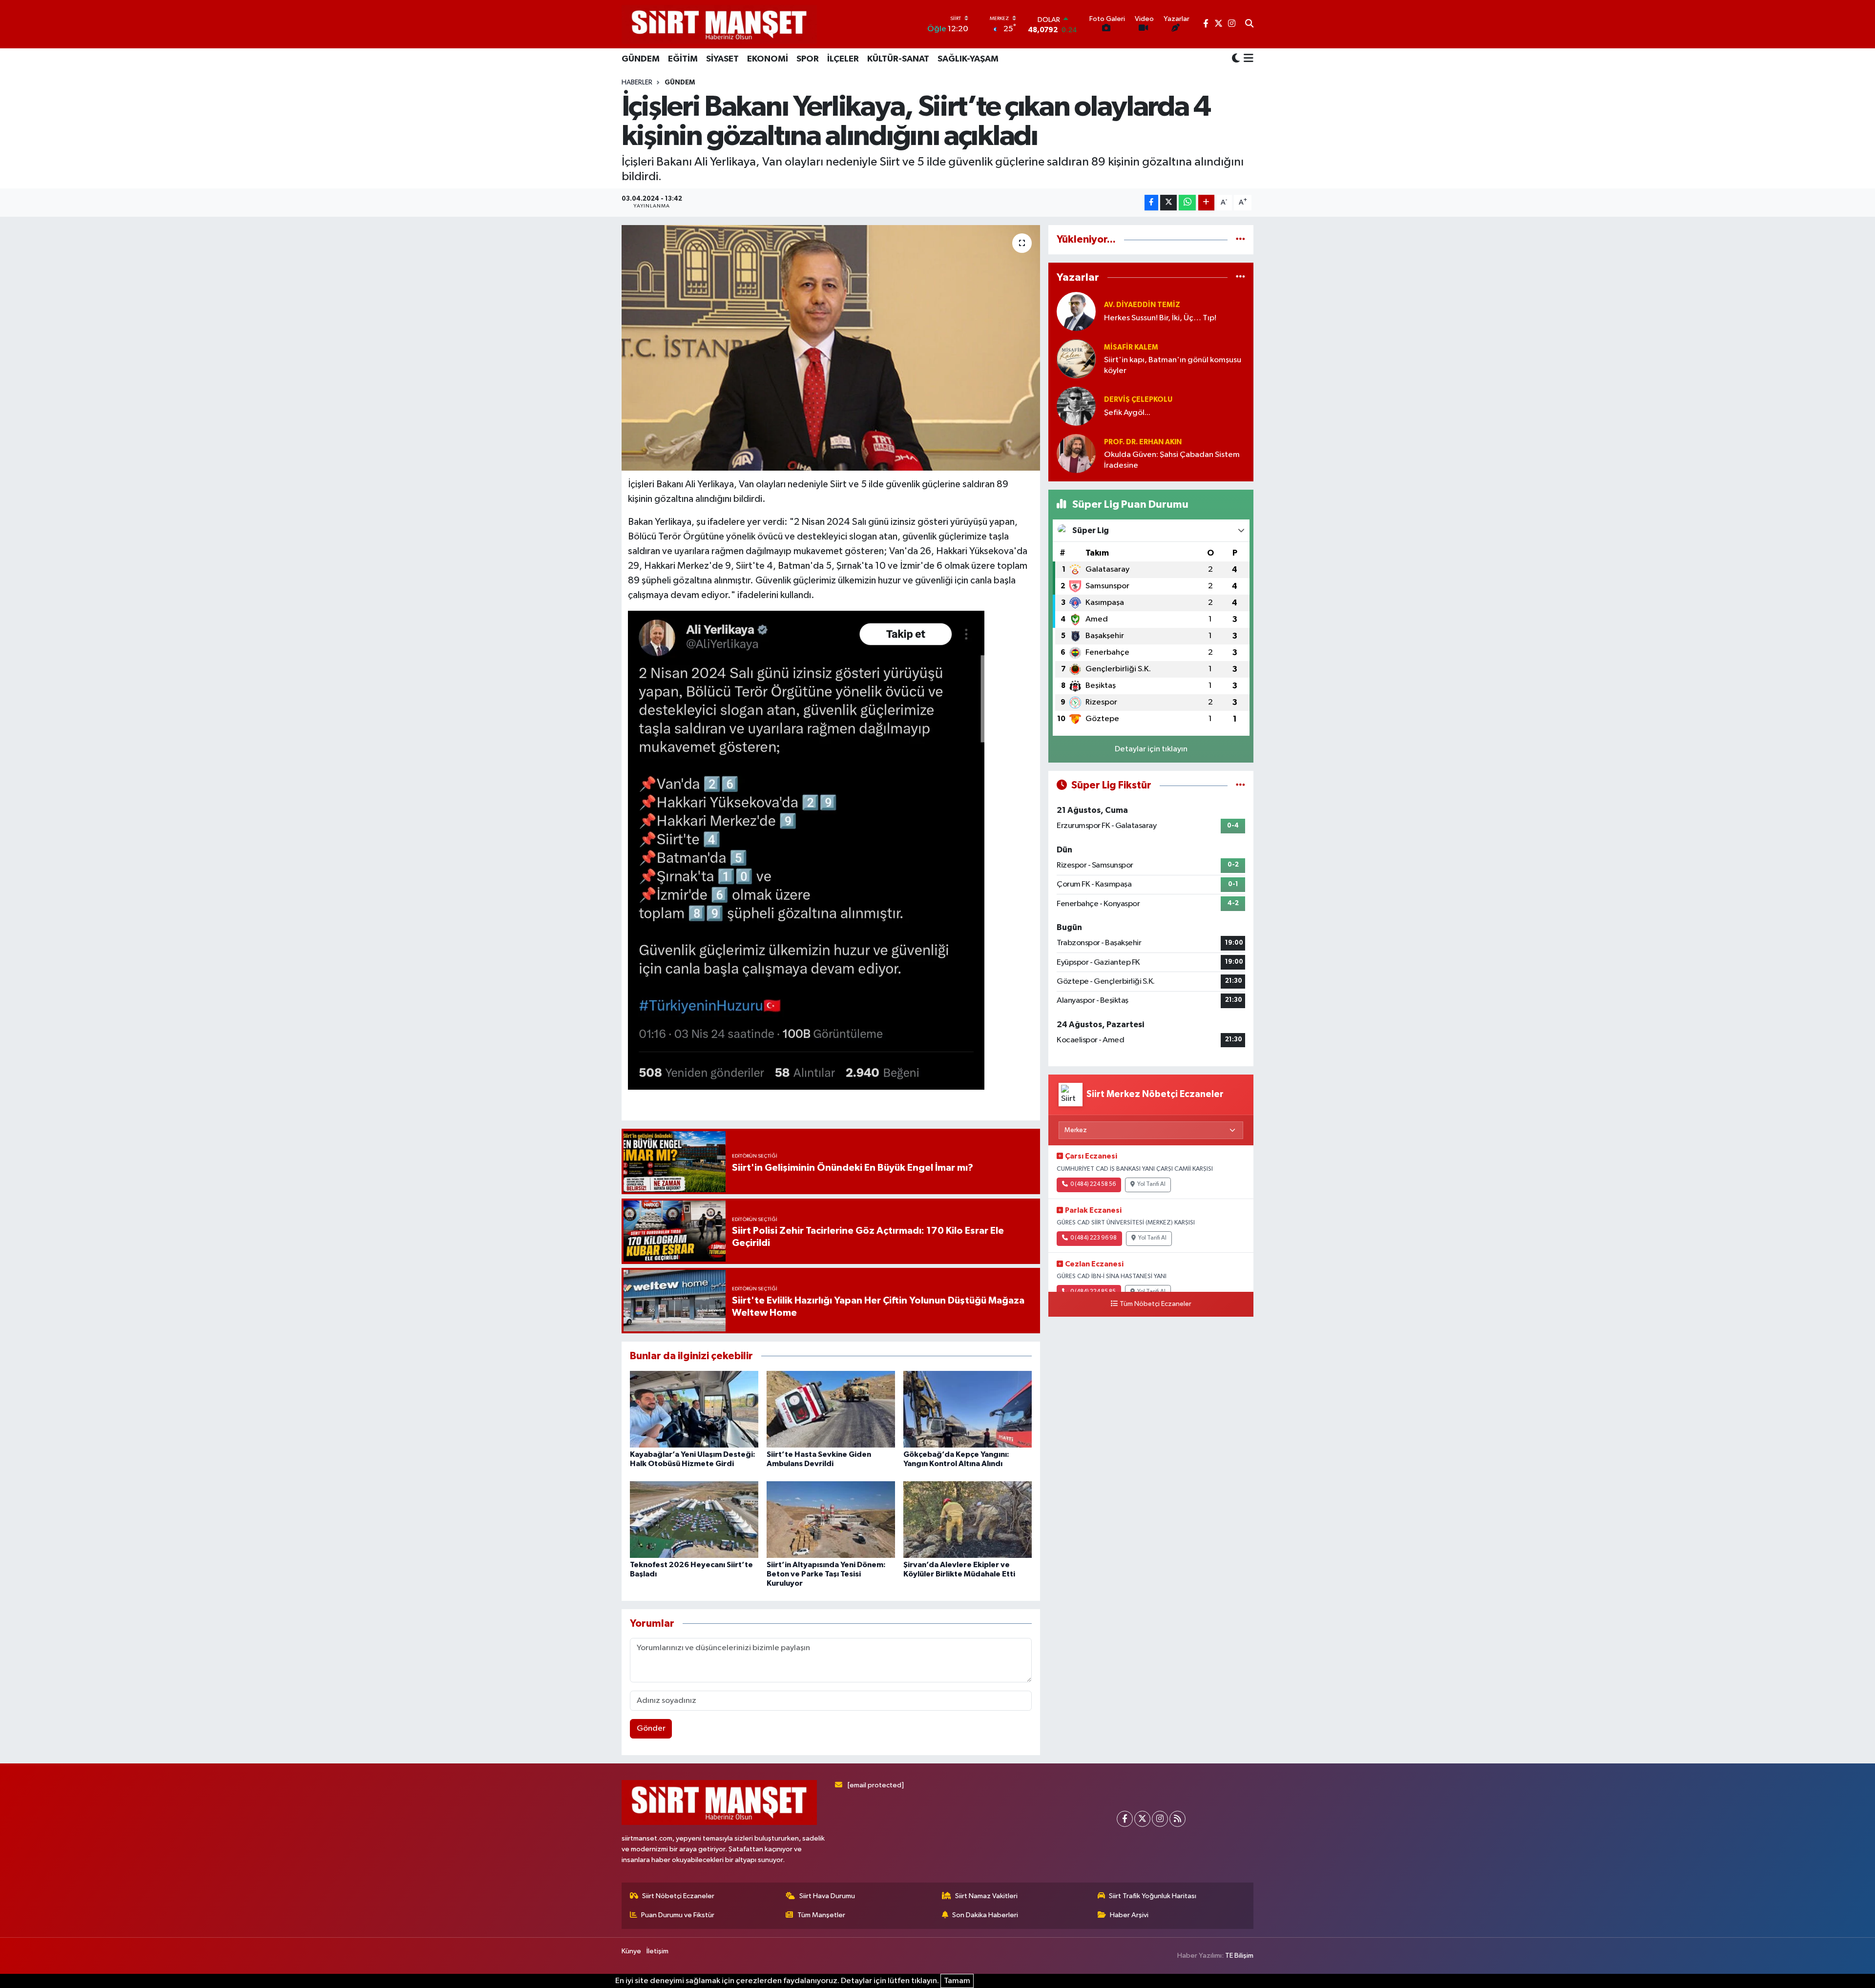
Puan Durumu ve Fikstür (678, 1915)
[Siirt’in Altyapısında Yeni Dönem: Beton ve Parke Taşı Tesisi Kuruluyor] (831, 1520)
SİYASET (722, 59)
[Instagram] (1160, 1819)
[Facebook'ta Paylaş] (1151, 203)
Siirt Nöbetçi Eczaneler (678, 1896)
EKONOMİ (768, 59)
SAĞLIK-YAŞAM (968, 59)
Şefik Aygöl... (1127, 413)
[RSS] (1177, 1819)
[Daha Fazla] (1206, 203)
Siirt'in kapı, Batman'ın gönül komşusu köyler (1173, 365)
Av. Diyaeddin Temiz (1142, 305)
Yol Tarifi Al (1151, 1184)
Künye (631, 1951)
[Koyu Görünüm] (1236, 59)
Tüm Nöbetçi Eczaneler (1156, 1304)
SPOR (808, 59)
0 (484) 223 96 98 (1094, 1238)
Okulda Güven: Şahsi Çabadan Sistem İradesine (1172, 460)
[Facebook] (1125, 1819)
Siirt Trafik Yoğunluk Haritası (1153, 1896)
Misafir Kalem (1131, 347)
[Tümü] (1240, 239)
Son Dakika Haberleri (985, 1915)
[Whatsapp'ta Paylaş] (1187, 203)
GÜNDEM (641, 59)
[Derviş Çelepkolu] (1076, 406)
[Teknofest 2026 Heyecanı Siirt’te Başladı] (694, 1520)
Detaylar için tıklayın (1151, 749)
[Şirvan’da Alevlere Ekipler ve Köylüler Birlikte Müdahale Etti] (968, 1520)
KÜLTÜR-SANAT (898, 59)
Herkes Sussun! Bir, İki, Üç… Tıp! (1160, 318)
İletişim (657, 1951)
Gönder (651, 1729)
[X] (1142, 1819)
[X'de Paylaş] (1168, 203)
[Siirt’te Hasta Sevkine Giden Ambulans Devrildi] (831, 1409)
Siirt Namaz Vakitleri (986, 1896)
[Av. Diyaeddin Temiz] (1076, 311)
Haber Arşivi (1129, 1915)
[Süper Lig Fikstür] (1240, 785)
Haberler (637, 83)
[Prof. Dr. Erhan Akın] (1076, 453)
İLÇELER (843, 59)
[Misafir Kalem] (1076, 359)
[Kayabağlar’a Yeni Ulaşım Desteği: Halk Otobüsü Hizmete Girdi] (694, 1409)
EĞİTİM (683, 59)
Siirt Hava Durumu (827, 1896)
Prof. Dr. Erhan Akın (1143, 442)
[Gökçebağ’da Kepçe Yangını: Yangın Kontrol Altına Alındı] (968, 1409)
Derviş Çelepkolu (1138, 400)
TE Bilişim (1239, 1956)
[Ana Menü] (1247, 59)
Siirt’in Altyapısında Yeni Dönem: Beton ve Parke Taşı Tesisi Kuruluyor (826, 1574)
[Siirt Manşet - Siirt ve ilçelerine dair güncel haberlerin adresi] (719, 24)
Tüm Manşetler (821, 1915)
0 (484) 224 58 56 (1093, 1184)
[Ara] (1249, 24)
